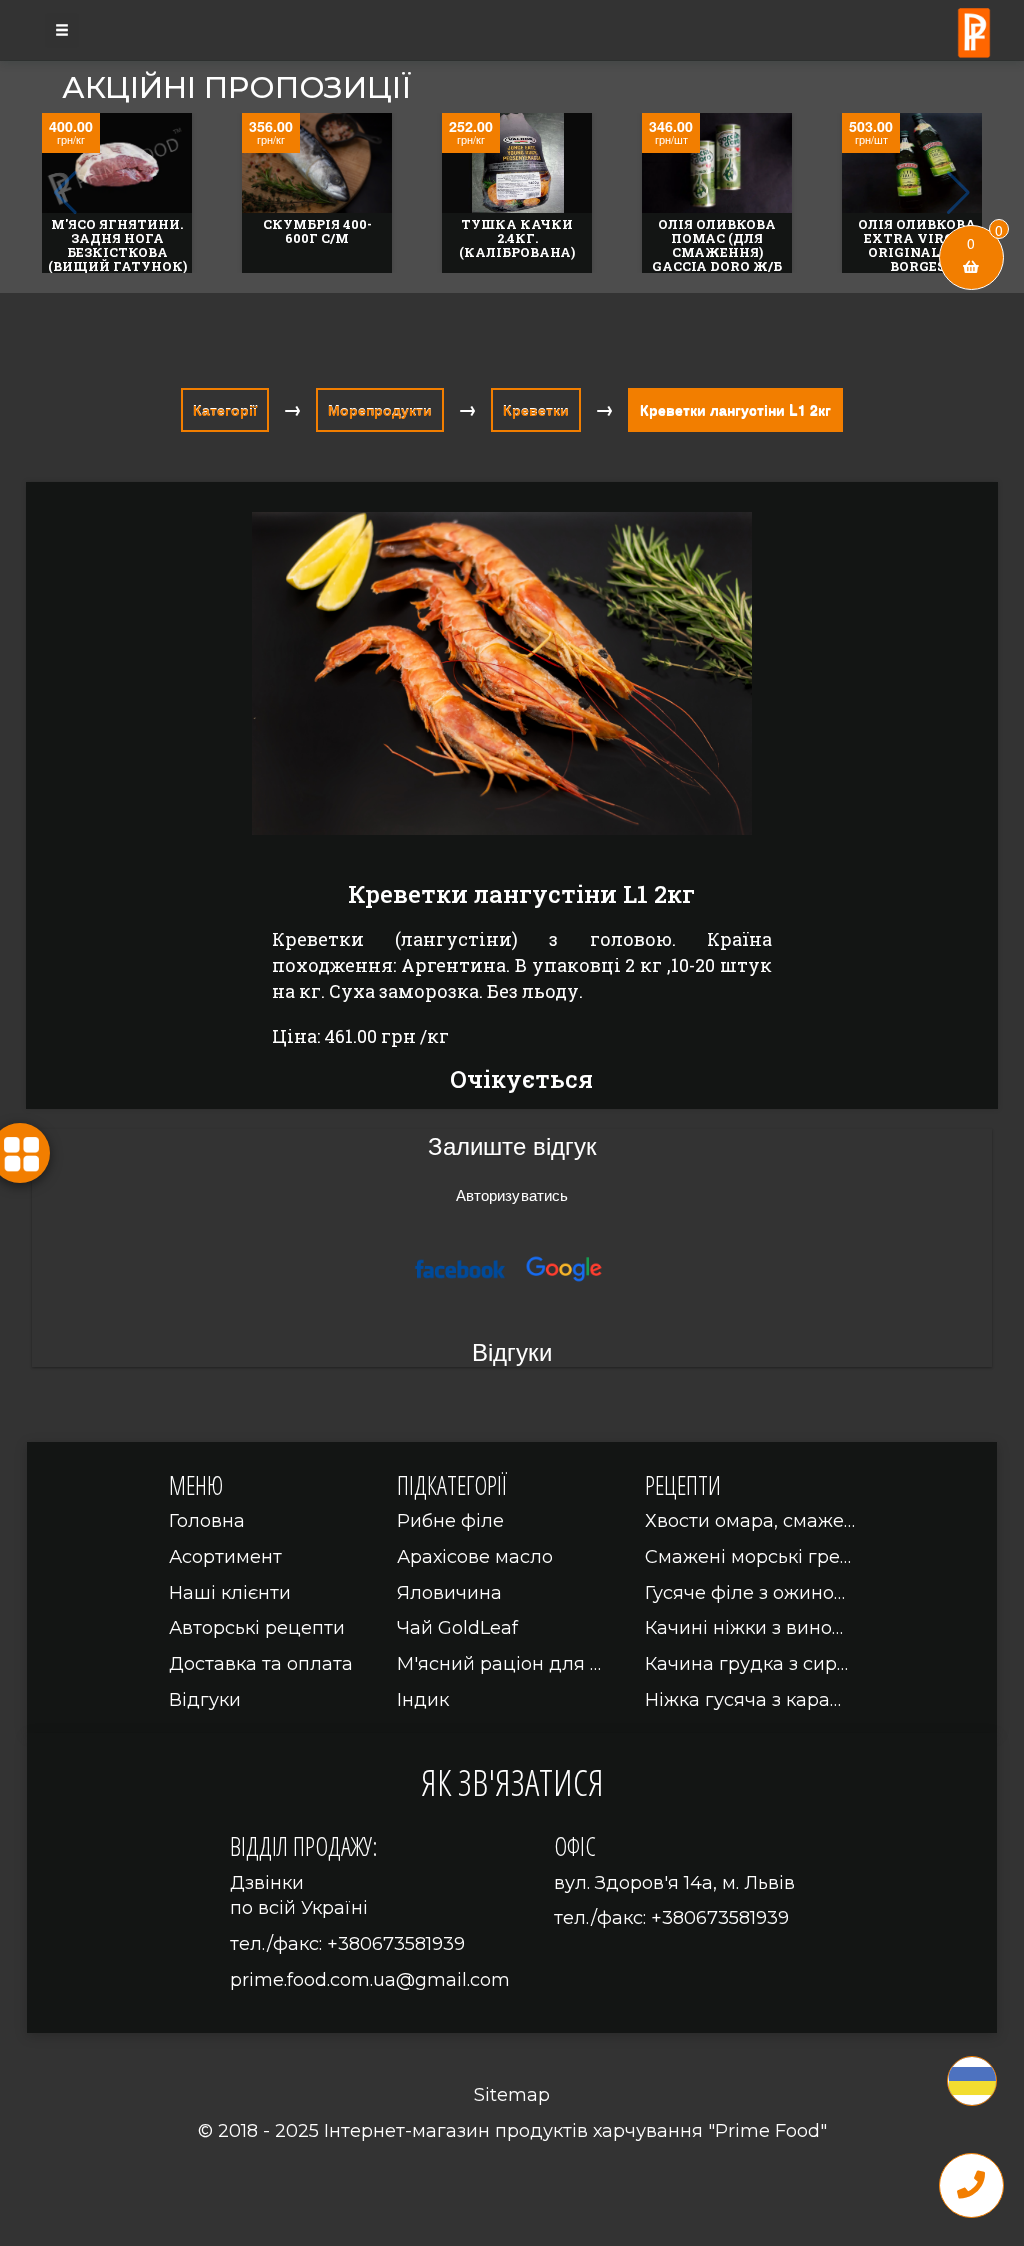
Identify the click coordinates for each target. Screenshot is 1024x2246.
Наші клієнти (230, 1593)
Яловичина (449, 1593)
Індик (423, 1700)
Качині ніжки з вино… (744, 1628)
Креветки (536, 410)
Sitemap (512, 2095)
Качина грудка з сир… (746, 1664)
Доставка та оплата (261, 1664)
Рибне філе (450, 1521)
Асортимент (225, 1557)
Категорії (225, 410)
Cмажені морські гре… (748, 1557)
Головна (207, 1521)
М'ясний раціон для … (499, 1664)
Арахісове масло (475, 1557)
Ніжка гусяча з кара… (743, 1700)
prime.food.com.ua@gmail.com (370, 1980)
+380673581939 (396, 1944)
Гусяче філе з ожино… (745, 1593)
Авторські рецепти (257, 1628)
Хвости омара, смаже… (750, 1521)
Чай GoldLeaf (457, 1628)
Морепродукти (380, 410)
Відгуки (205, 1700)
